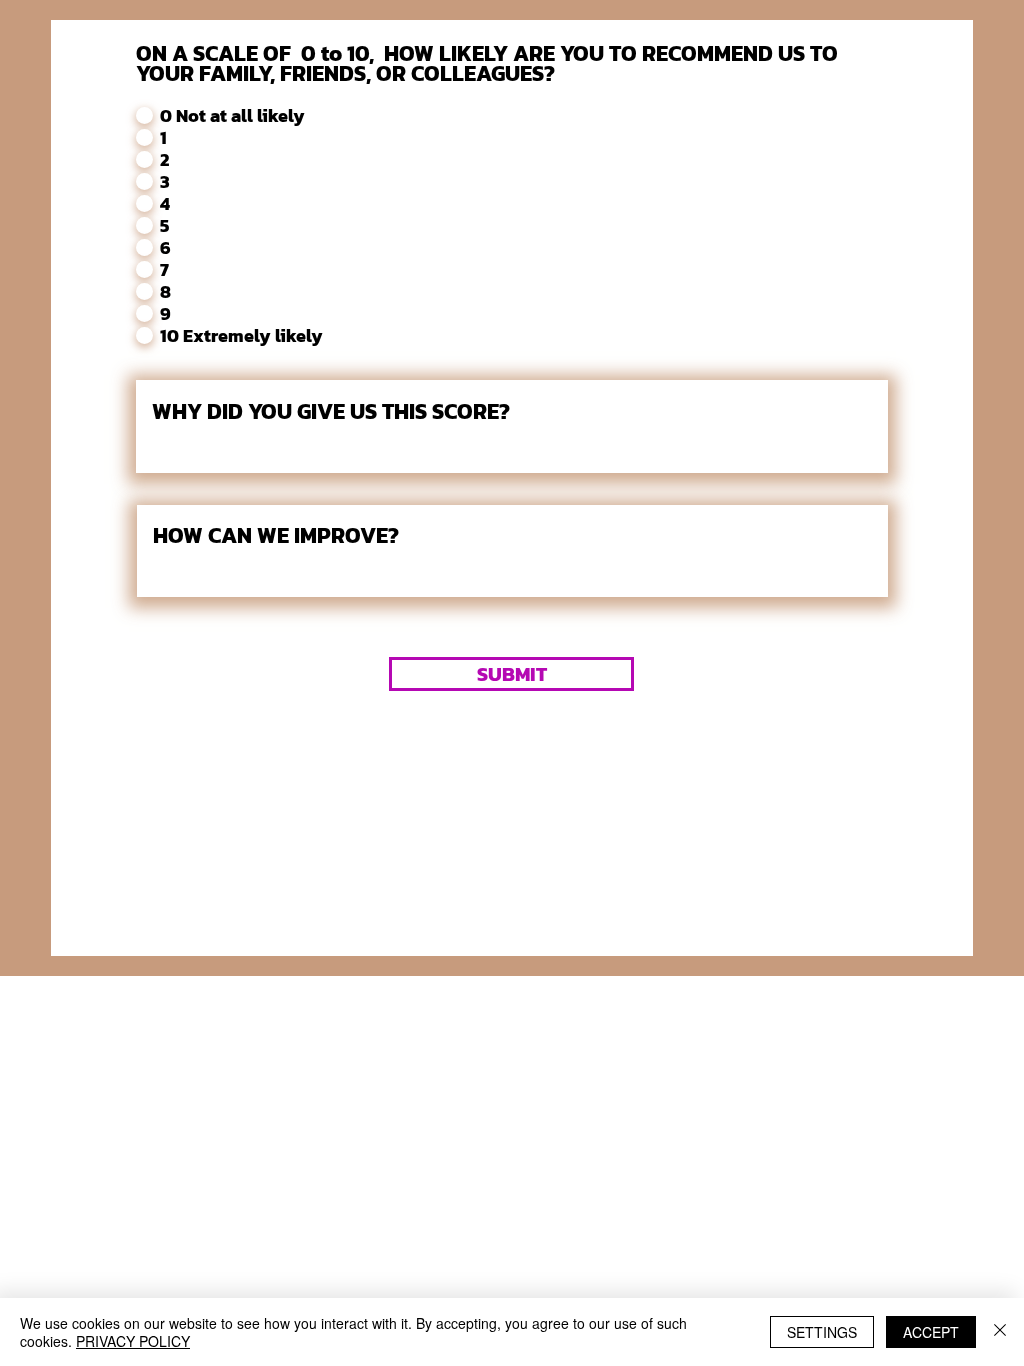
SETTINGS (822, 1332)
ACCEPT (931, 1332)
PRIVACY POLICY (133, 1341)
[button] (511, 674)
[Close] (1000, 1332)
